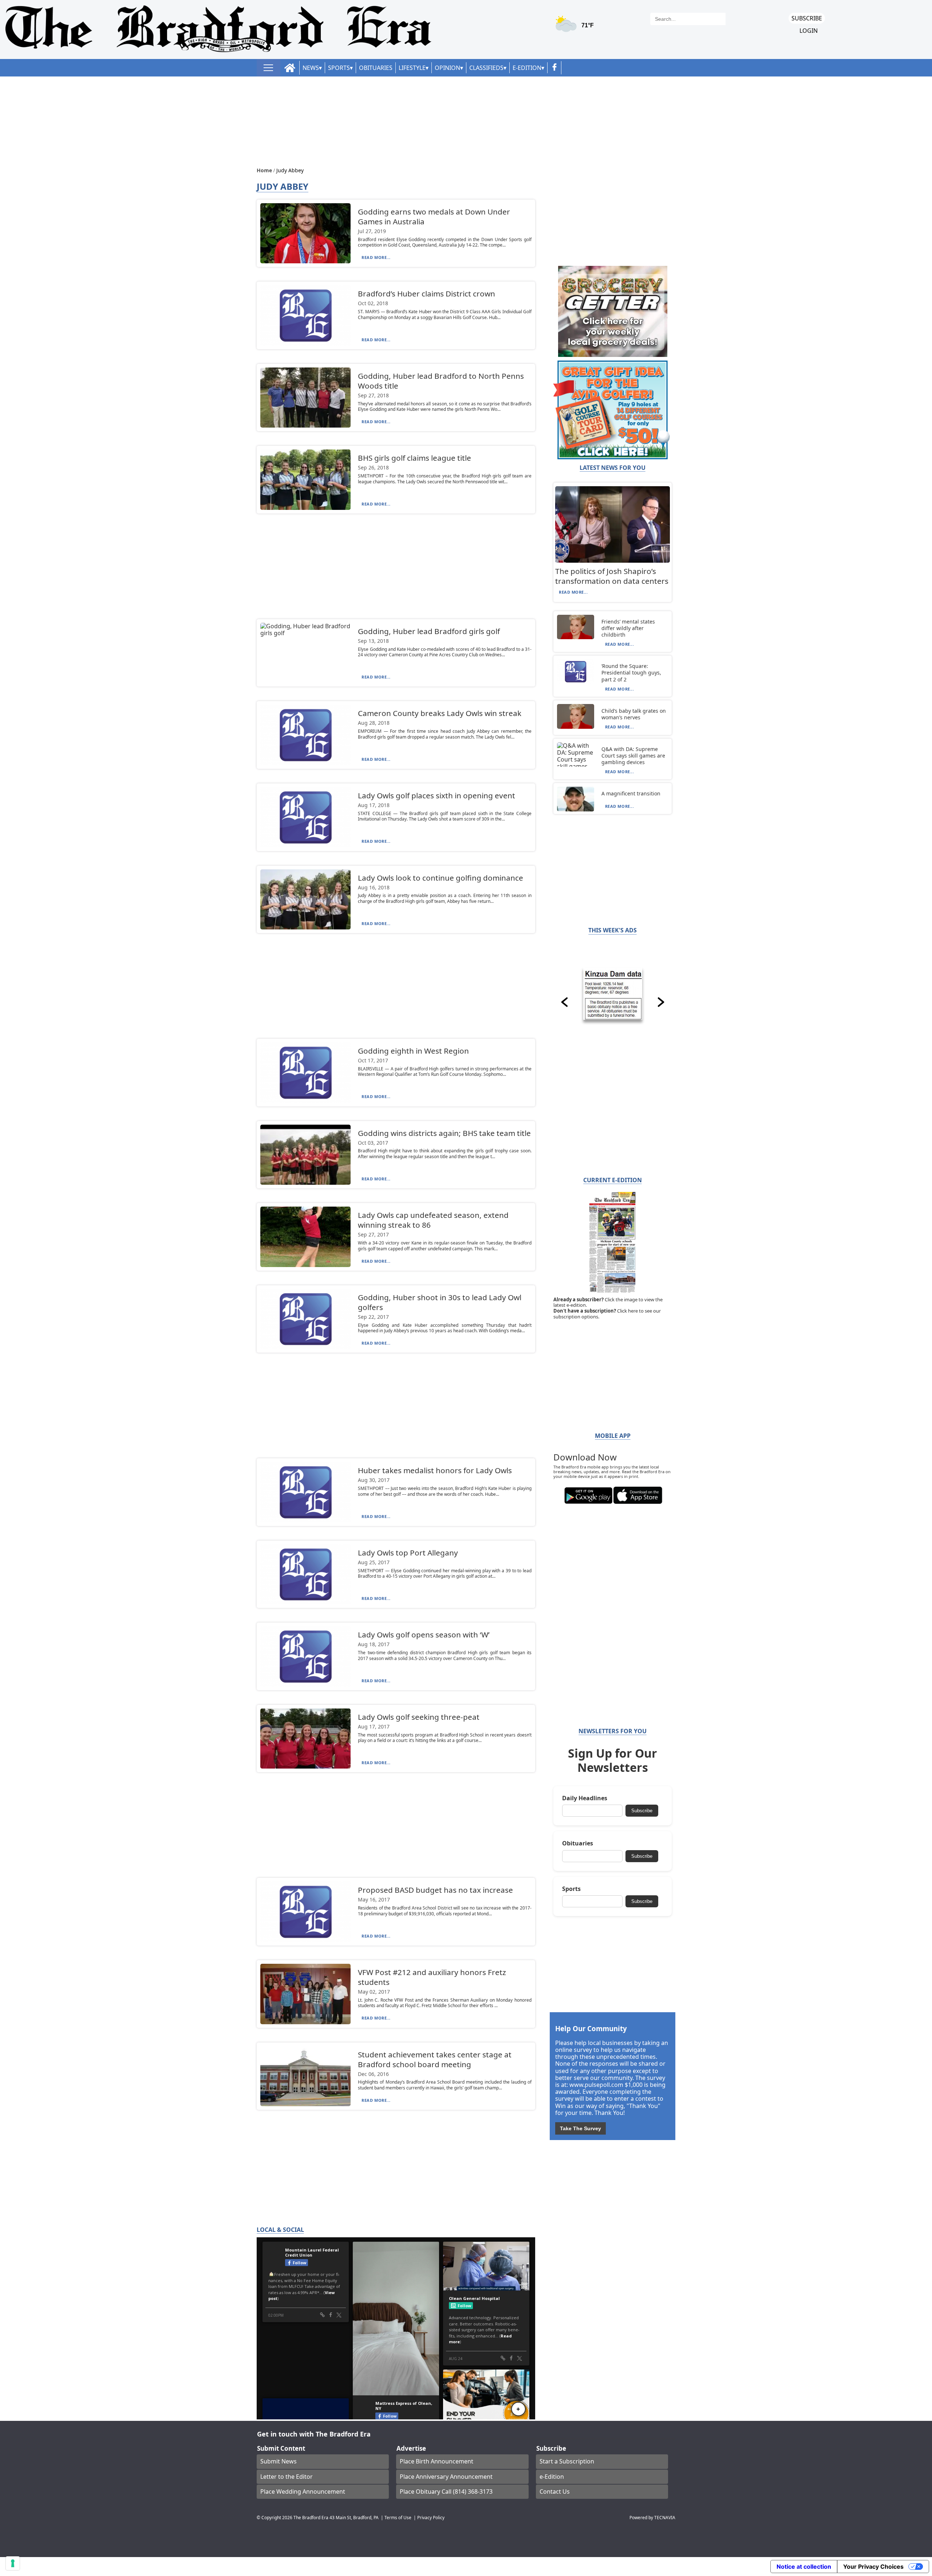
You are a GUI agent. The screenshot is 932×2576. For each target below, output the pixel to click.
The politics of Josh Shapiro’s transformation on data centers (612, 576)
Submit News (279, 2461)
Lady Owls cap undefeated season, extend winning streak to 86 (433, 1220)
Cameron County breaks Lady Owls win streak (440, 713)
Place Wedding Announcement (303, 2492)
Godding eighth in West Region (413, 1051)
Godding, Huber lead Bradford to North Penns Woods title (441, 381)
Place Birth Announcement (437, 2461)
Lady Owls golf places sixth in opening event (437, 795)
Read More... (376, 257)
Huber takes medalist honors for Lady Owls (435, 1470)
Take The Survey (580, 2128)
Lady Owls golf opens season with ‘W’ (424, 1635)
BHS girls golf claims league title (414, 458)
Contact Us (555, 2492)
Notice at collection (804, 2567)
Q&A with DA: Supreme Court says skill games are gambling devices (633, 756)
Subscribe (807, 18)
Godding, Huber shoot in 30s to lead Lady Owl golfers (440, 1302)
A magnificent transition (631, 793)
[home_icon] (290, 68)
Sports (339, 68)
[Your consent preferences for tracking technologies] (13, 2563)
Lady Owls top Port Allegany (408, 1553)
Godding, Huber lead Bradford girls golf (429, 631)
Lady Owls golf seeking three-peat (419, 1717)
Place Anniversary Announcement (446, 2477)
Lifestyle (412, 68)
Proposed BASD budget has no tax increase (435, 1890)
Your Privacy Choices (873, 2567)
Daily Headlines (585, 1798)
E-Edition (527, 68)
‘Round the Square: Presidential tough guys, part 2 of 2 (631, 672)
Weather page (576, 27)
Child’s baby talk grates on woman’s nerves (634, 714)
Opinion (447, 68)
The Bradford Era (311, 2517)
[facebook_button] (554, 68)
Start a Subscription (567, 2461)
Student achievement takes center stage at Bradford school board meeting (435, 2059)
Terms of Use (398, 2517)
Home (265, 170)
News (311, 68)
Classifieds (486, 68)
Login (809, 31)
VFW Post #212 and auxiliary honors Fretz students (432, 1977)
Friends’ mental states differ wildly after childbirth (628, 628)
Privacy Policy (431, 2517)
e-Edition (552, 2477)
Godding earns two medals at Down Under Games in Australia (434, 217)
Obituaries (376, 68)
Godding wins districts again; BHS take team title (444, 1133)
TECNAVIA (665, 2517)
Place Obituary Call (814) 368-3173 (446, 2492)
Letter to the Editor (287, 2477)
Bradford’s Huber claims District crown (426, 294)
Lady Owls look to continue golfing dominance (441, 878)
